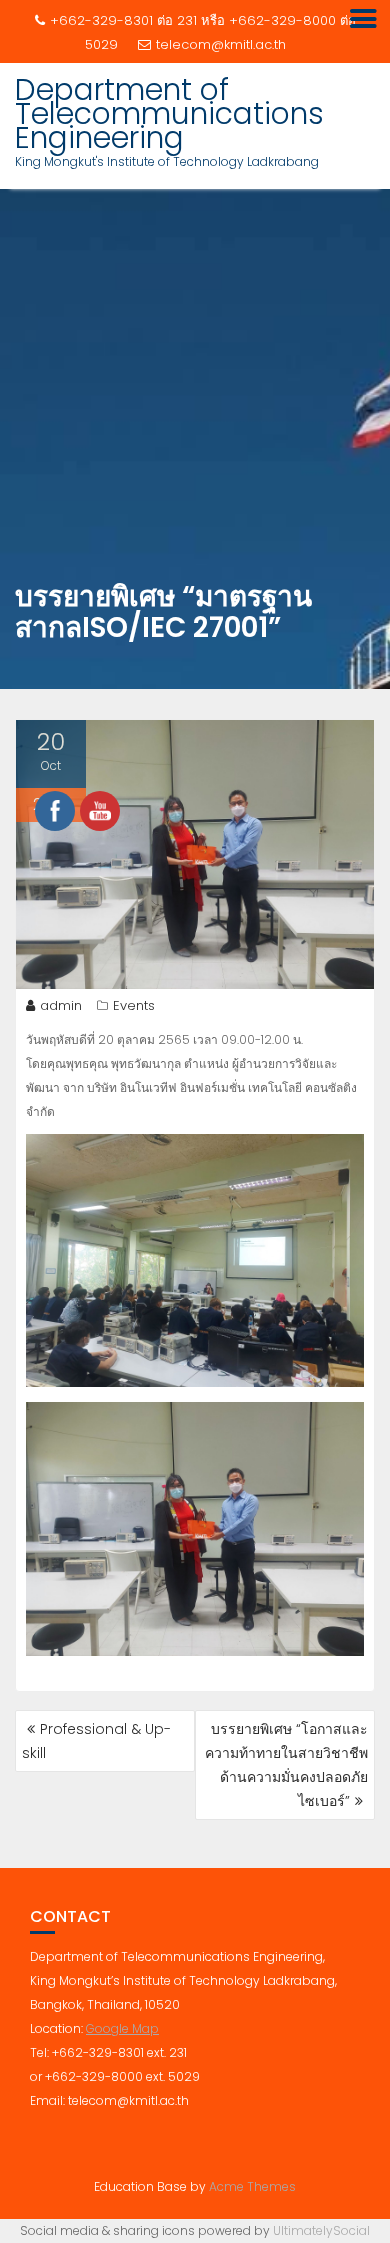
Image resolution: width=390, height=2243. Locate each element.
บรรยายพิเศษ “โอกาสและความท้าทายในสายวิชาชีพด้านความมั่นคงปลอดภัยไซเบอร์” (286, 1765)
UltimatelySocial (321, 2230)
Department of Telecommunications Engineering (169, 113)
